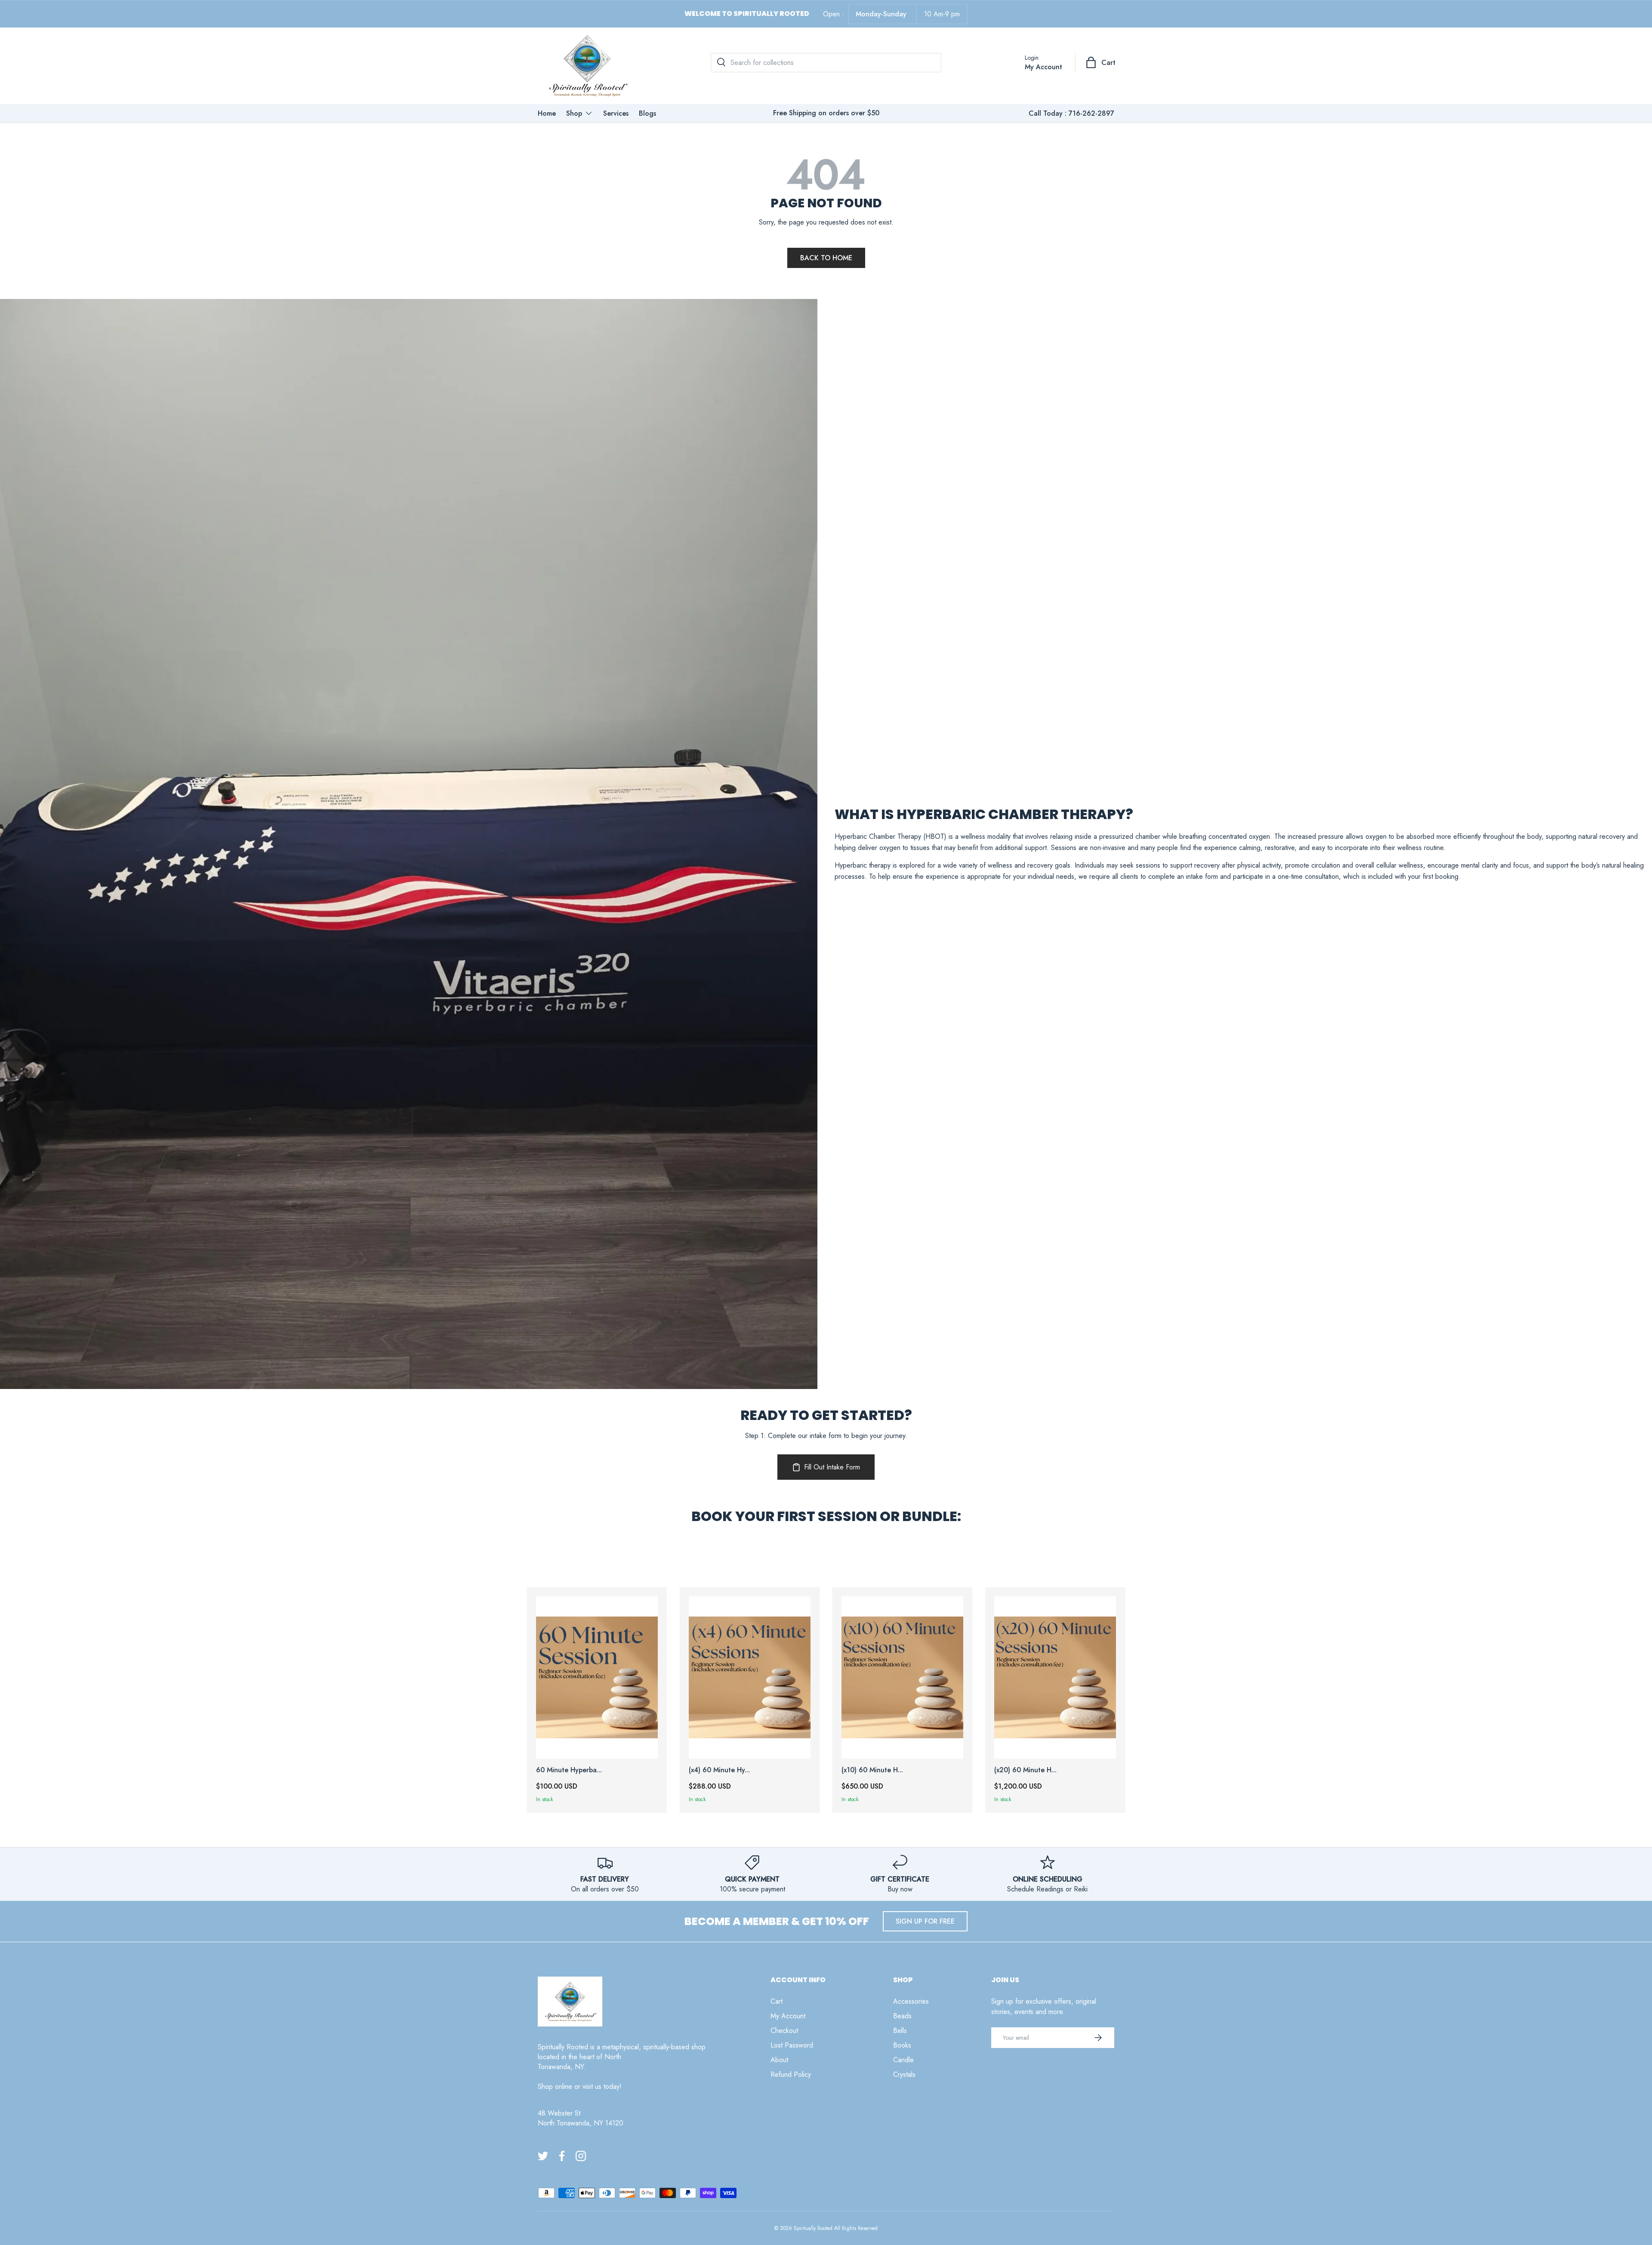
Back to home (826, 258)
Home (547, 113)
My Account (788, 2016)
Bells (900, 2031)
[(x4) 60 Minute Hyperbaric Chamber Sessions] (750, 1677)
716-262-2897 (1091, 113)
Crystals (904, 2074)
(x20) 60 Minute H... (1025, 1770)
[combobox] (826, 63)
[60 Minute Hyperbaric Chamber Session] (597, 1677)
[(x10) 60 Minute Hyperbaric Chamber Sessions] (902, 1677)
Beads (902, 2016)
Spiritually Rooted (813, 2228)
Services (616, 113)
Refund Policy (791, 2074)
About (779, 2060)
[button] (1101, 62)
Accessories (911, 2001)
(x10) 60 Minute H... (872, 1770)
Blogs (647, 113)
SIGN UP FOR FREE (925, 1921)
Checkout (784, 2031)
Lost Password (792, 2045)
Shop (574, 113)
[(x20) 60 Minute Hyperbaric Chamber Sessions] (1055, 1677)
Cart (777, 2001)
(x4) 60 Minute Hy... (719, 1770)
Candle (903, 2060)
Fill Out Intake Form (832, 1467)
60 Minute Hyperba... (569, 1770)
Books (902, 2045)
